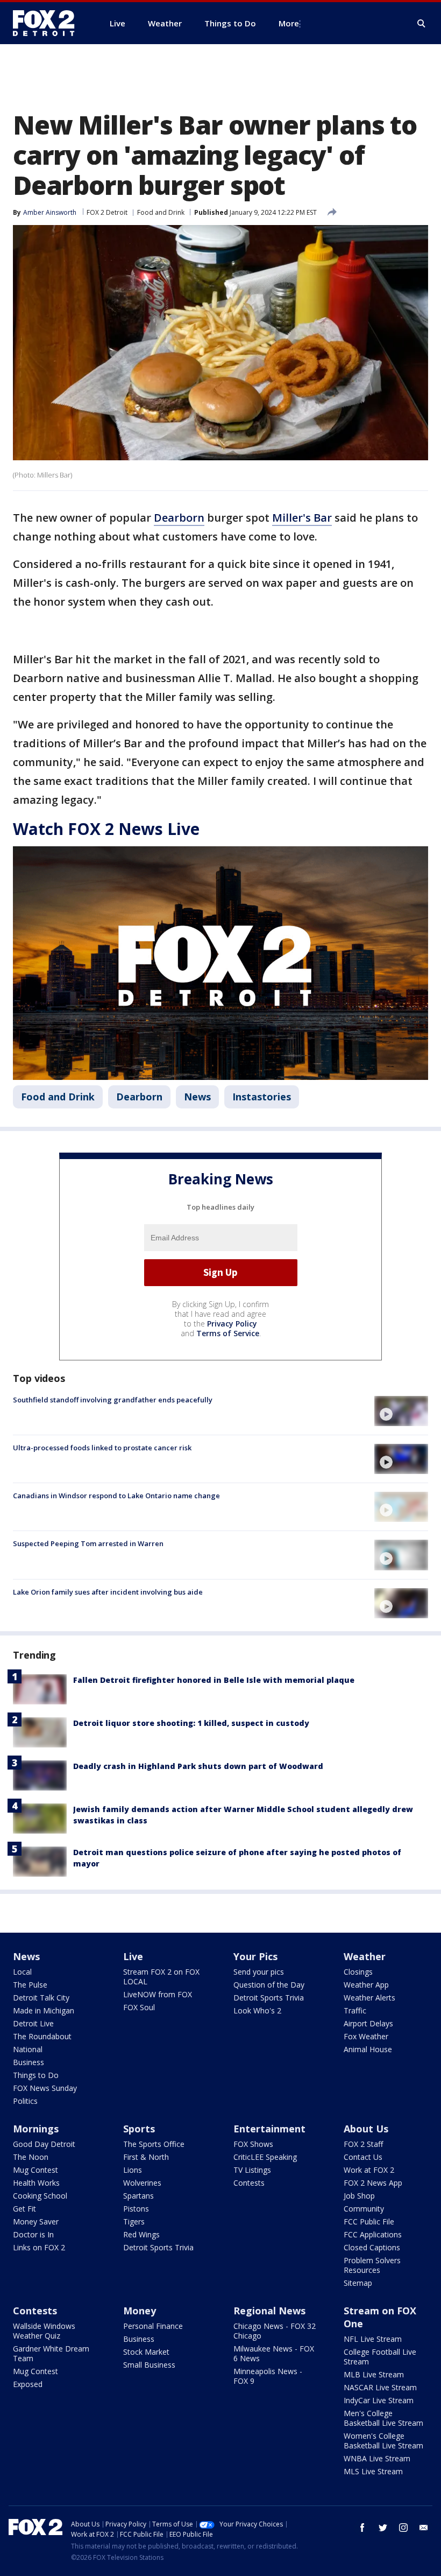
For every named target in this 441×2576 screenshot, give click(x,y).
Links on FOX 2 (39, 2247)
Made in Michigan (44, 2010)
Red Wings (141, 2234)
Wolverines (142, 2183)
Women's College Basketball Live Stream (383, 2441)
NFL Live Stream (373, 2339)
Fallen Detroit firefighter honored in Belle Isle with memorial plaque (214, 1680)
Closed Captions (372, 2247)
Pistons (136, 2209)
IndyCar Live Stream (379, 2400)
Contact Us (363, 2157)
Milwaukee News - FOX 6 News (274, 2353)
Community (364, 2209)
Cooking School (40, 2196)
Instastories (262, 1097)
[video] (401, 1411)
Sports (139, 2129)
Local (22, 1972)
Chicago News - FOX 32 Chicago (275, 2331)
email (424, 2528)
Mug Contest (35, 2170)
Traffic (355, 2010)
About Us (366, 2129)
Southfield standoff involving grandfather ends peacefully (113, 1400)
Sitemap (358, 2283)
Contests (249, 2183)
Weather (365, 1956)
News (197, 1097)
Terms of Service (228, 1333)
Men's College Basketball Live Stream (383, 2418)
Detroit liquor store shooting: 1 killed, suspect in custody (191, 1723)
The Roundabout (42, 2036)
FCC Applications (373, 2234)
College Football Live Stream (380, 2357)
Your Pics (255, 1956)
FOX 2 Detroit (107, 212)
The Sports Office (154, 2144)
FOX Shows (253, 2144)
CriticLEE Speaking (265, 2157)
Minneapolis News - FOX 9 (268, 2376)
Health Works (36, 2183)
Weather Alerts (369, 1998)
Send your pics (259, 1972)
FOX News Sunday (45, 2088)
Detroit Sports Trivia (269, 1998)
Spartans (138, 2196)
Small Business (149, 2365)
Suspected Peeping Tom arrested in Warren (88, 1543)
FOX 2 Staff (363, 2144)
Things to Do (36, 2075)
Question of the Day (269, 1985)
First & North (146, 2157)
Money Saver (36, 2221)
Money (140, 2311)
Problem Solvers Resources (372, 2265)
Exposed (28, 2384)
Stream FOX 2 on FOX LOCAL (161, 1977)
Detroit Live (33, 2023)
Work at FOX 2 (369, 2170)
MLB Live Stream (374, 2374)
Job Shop (359, 2196)
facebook (362, 2528)
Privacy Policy (232, 1324)
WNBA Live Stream (377, 2458)
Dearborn (179, 518)
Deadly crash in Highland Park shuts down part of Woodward (198, 1766)
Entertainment (269, 2129)
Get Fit (24, 2209)
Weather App (366, 1985)
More (289, 23)
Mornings (36, 2129)
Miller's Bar (302, 518)
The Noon (31, 2157)
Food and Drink (161, 212)
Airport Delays (368, 2023)
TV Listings (252, 2170)
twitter (383, 2528)
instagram (403, 2528)
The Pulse (30, 1985)
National (28, 2049)
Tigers (134, 2221)
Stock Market (146, 2352)
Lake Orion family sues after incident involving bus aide (108, 1592)
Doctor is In (33, 2234)
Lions (133, 2170)
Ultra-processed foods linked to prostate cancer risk (102, 1448)
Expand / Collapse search (422, 24)
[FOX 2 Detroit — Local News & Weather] (48, 23)
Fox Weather (366, 2036)
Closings (358, 1972)
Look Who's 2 (257, 2010)
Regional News (269, 2311)
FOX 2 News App (373, 2183)
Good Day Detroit (44, 2144)
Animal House (368, 2049)
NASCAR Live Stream (380, 2387)
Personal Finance (153, 2326)
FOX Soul (139, 2007)
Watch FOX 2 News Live (106, 829)
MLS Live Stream (373, 2471)
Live (133, 1956)
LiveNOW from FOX (158, 1994)
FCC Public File (369, 2221)
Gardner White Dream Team (51, 2353)
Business (29, 2062)
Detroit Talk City (41, 1998)
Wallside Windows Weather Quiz (44, 2331)
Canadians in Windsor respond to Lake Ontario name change (116, 1496)
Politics (25, 2101)
